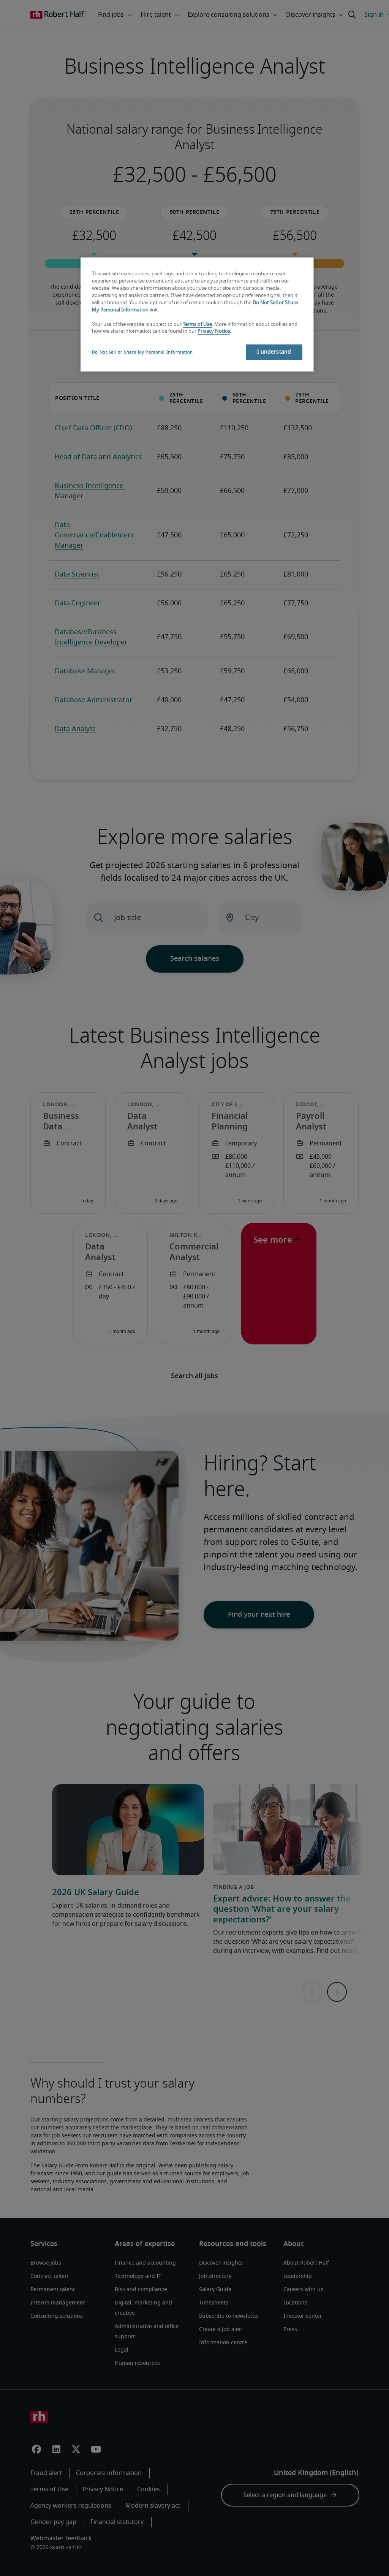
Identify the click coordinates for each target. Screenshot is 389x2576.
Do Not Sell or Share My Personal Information (142, 352)
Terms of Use (197, 325)
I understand (274, 352)
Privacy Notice (214, 331)
